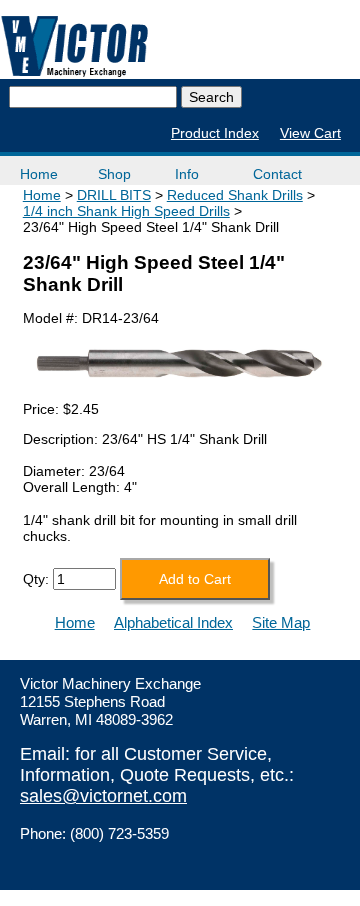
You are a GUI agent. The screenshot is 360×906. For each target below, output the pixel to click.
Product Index (215, 133)
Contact (277, 174)
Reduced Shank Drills (235, 195)
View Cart (310, 133)
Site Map (281, 622)
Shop (114, 174)
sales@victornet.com (103, 796)
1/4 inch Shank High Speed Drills (126, 211)
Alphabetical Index (173, 622)
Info (187, 174)
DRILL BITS (114, 195)
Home (39, 174)
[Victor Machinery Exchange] (75, 46)
